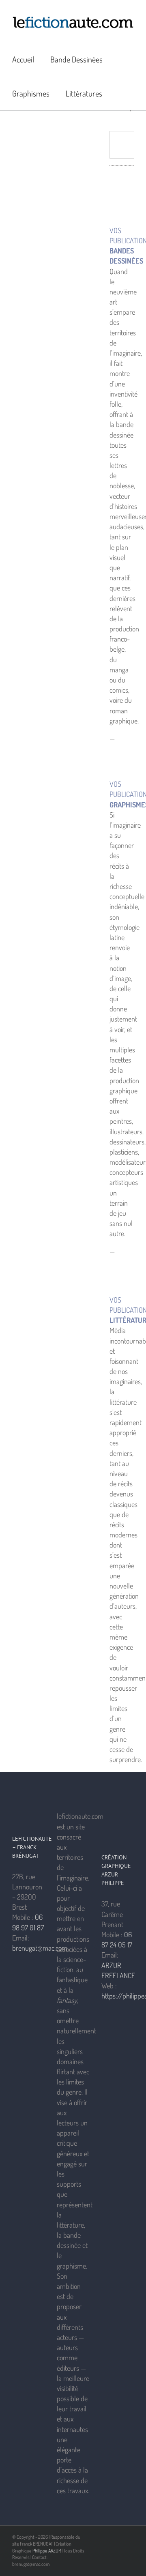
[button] (122, 93)
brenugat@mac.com (40, 1948)
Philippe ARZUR (47, 2551)
